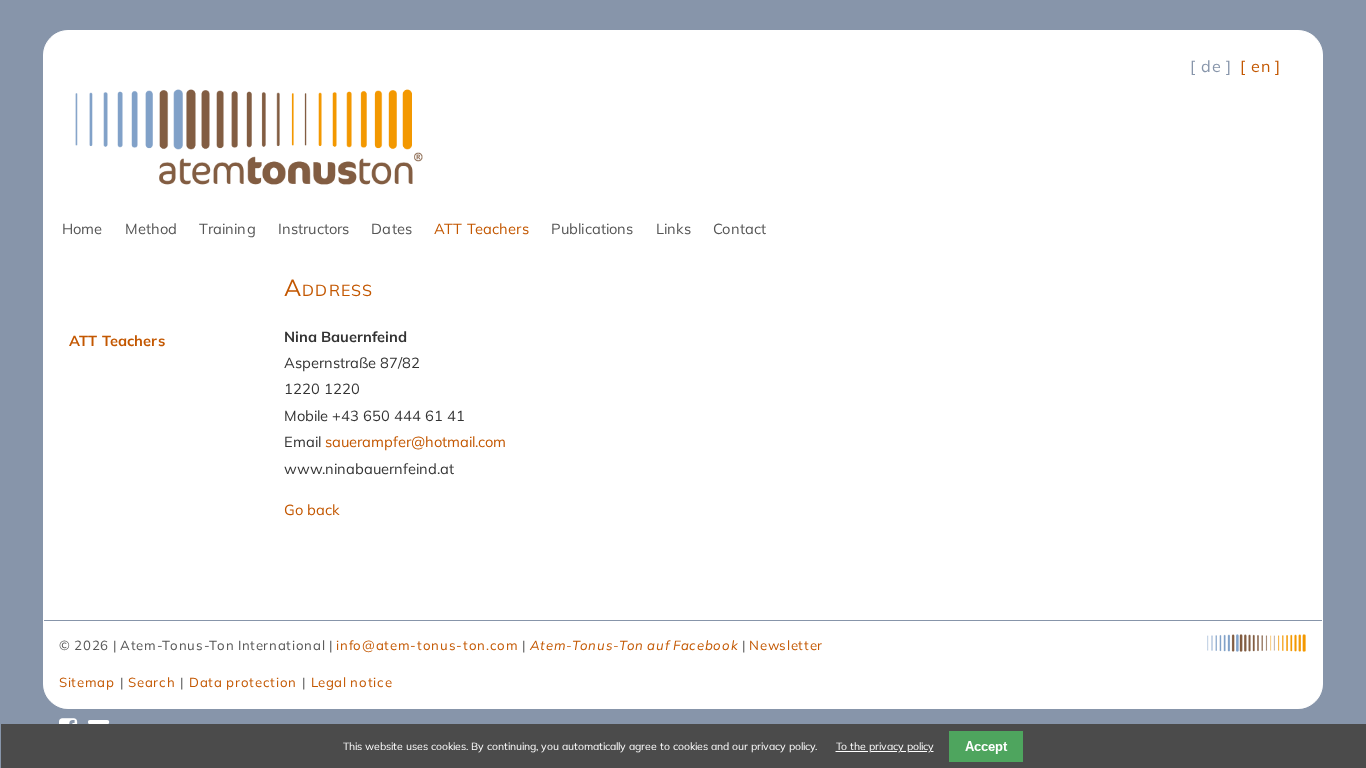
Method (151, 228)
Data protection (243, 682)
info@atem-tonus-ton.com (427, 645)
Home (82, 228)
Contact (739, 228)
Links (674, 228)
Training (227, 228)
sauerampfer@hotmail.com (415, 441)
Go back (312, 509)
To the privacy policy (885, 746)
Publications (592, 228)
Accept (986, 746)
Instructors (314, 228)
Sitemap (87, 682)
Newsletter (786, 645)
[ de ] (1211, 66)
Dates (391, 228)
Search (151, 682)
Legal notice (352, 682)
